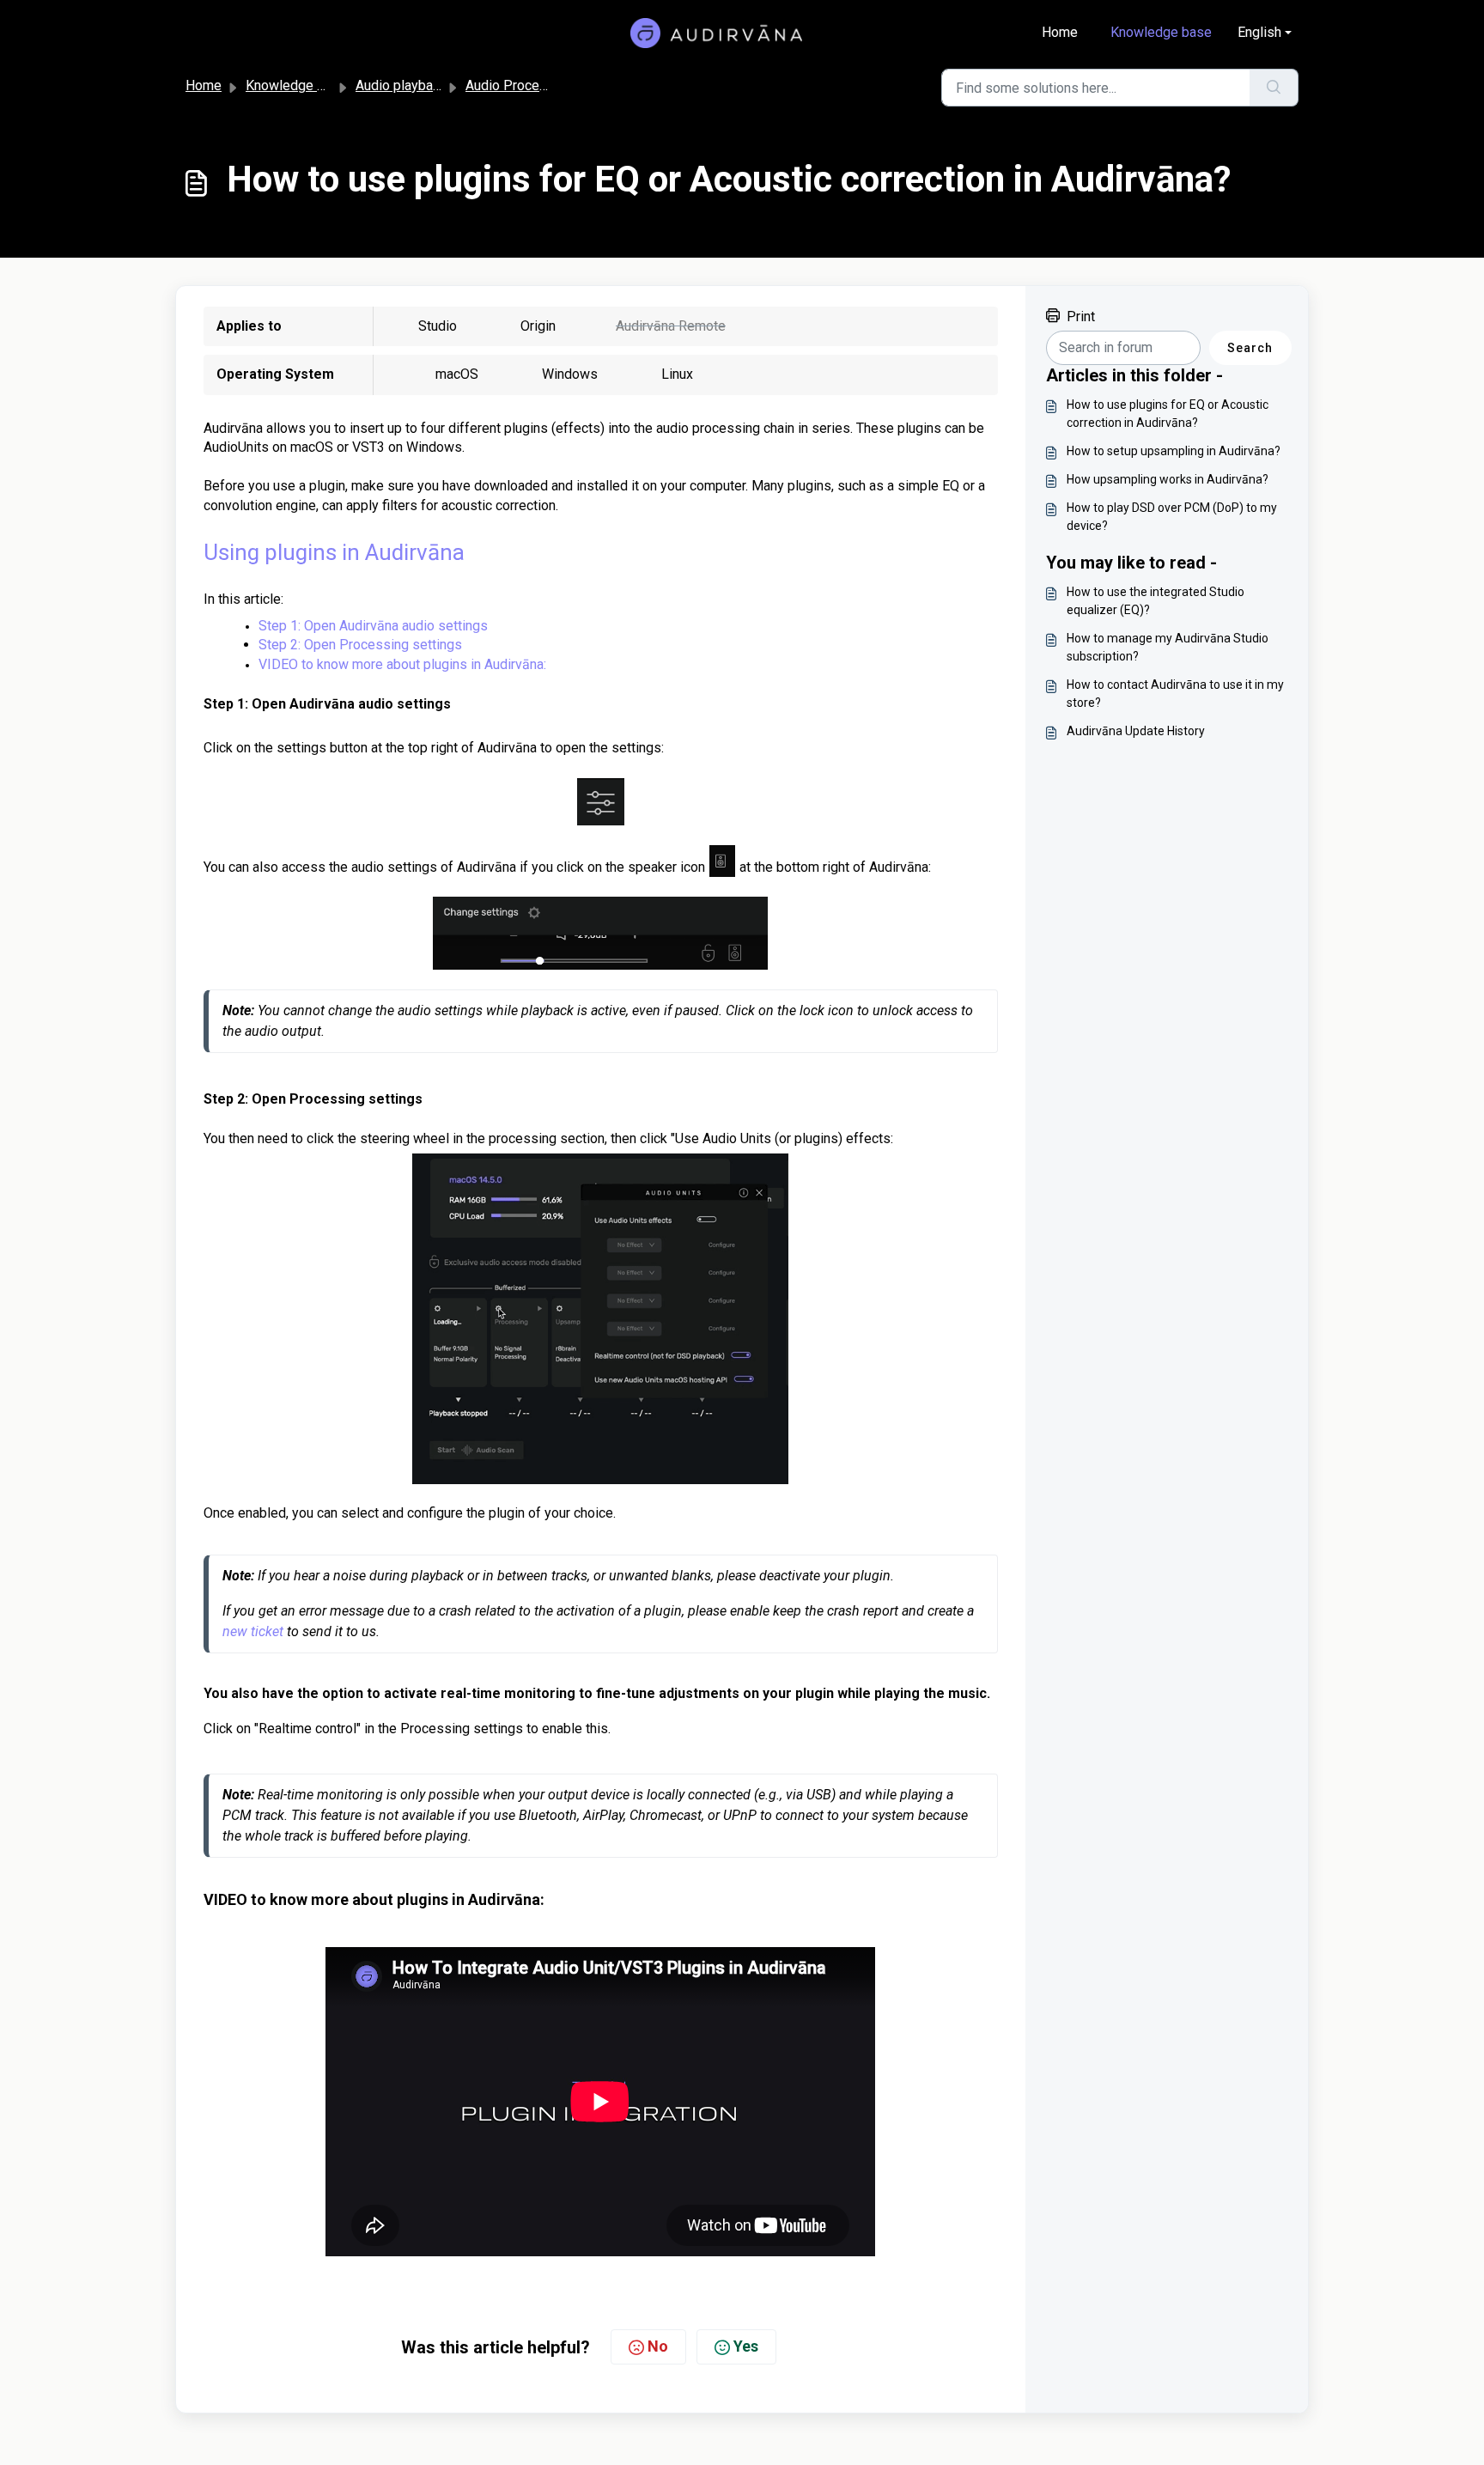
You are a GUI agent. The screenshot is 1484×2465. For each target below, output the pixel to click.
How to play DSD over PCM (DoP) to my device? (1172, 517)
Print (1081, 316)
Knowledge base (1161, 32)
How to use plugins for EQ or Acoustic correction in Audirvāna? (1168, 414)
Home (1060, 32)
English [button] (1259, 32)
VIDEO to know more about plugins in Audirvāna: (402, 664)
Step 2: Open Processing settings (360, 645)
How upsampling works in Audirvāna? (1168, 479)
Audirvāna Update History (1136, 731)
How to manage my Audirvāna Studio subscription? (1168, 647)
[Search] (1274, 88)
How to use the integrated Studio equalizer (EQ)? (1156, 601)
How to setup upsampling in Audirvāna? (1174, 451)
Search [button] (1250, 348)
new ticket (253, 1631)
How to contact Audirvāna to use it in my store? (1175, 694)
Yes (746, 2346)
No (658, 2346)
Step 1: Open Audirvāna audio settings (373, 626)
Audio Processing (519, 85)
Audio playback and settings (440, 85)
